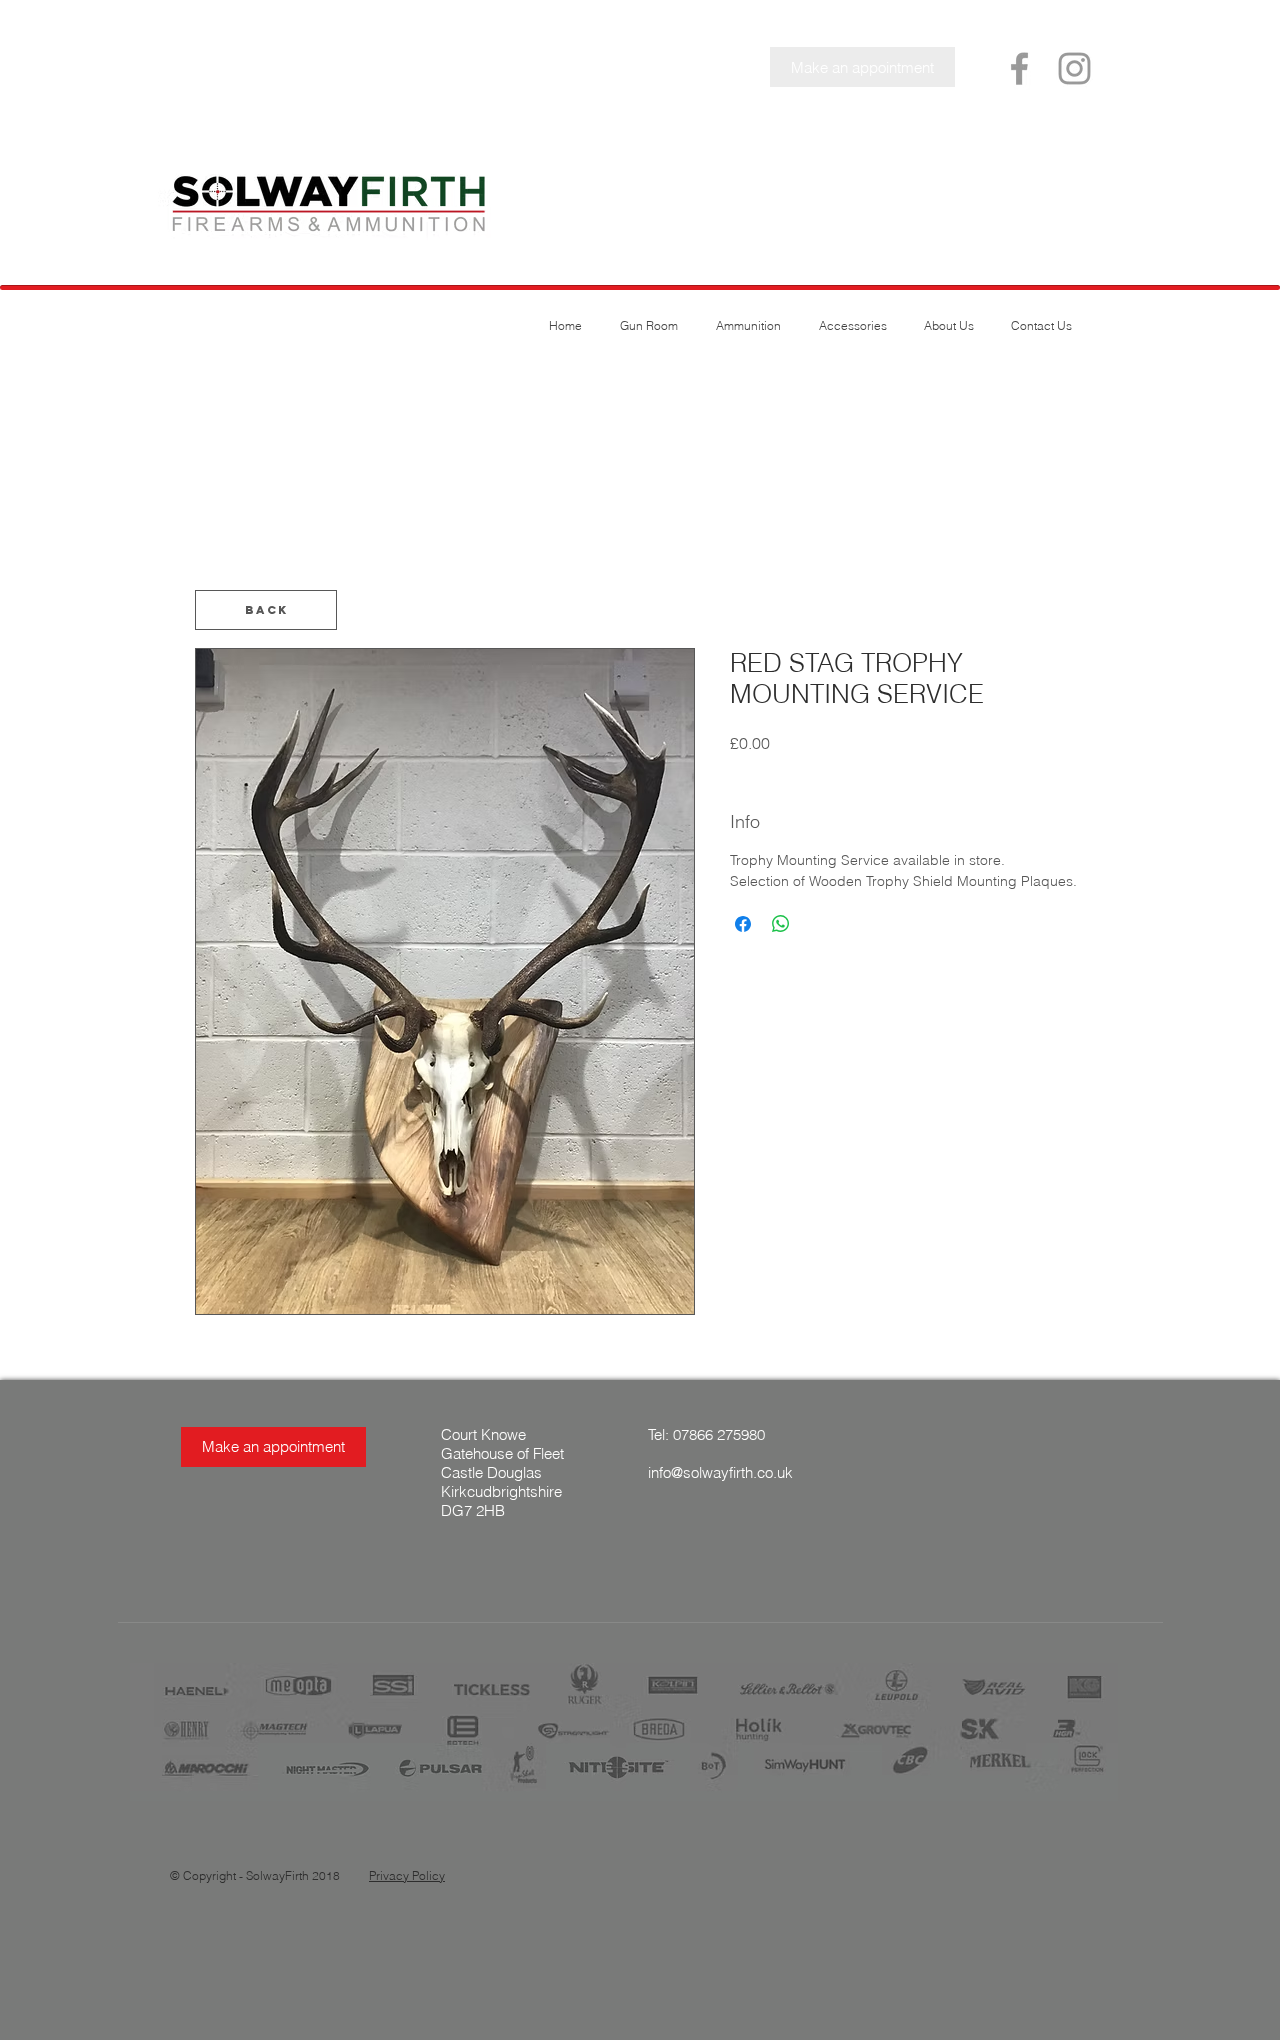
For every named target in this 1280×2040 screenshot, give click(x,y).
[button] (862, 67)
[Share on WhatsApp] (781, 924)
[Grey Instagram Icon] (1074, 68)
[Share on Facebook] (743, 924)
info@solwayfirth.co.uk (720, 1472)
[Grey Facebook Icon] (1019, 68)
